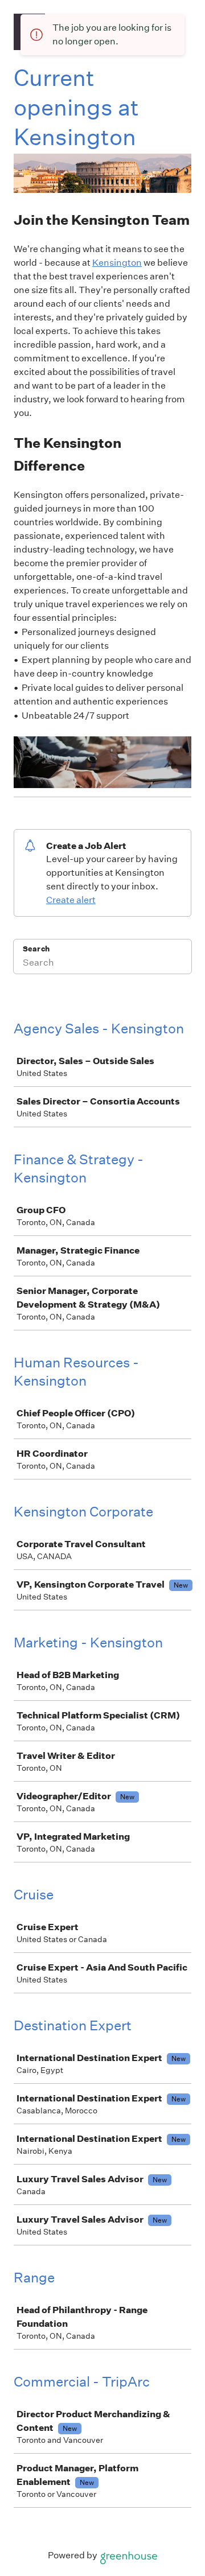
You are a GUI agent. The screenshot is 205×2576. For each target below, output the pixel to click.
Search (36, 949)
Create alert (71, 900)
